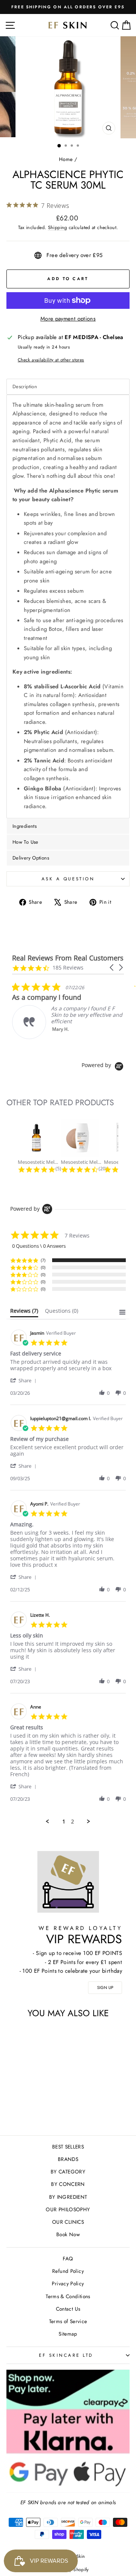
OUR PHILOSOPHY (68, 2209)
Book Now (68, 2234)
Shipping (58, 228)
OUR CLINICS (68, 2222)
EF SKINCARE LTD (66, 2355)
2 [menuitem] (73, 1822)
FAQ (68, 2258)
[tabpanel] (68, 606)
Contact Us (68, 2309)
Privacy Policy (68, 2283)
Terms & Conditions (68, 2296)
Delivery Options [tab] (31, 858)
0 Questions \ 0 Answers (39, 1246)
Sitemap (68, 2334)
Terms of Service (68, 2321)
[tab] (24, 1312)
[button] (112, 967)
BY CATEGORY (68, 2172)
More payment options (68, 319)
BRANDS (68, 2159)
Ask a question (68, 879)
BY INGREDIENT (68, 2197)
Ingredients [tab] (25, 826)
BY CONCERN (68, 2184)
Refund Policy (68, 2271)
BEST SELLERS (68, 2147)
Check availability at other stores (51, 360)
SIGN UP (105, 1987)
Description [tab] (25, 386)
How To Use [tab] (25, 842)
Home (66, 159)
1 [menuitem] (64, 1822)
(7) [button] (43, 1260)
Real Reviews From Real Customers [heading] (68, 958)
